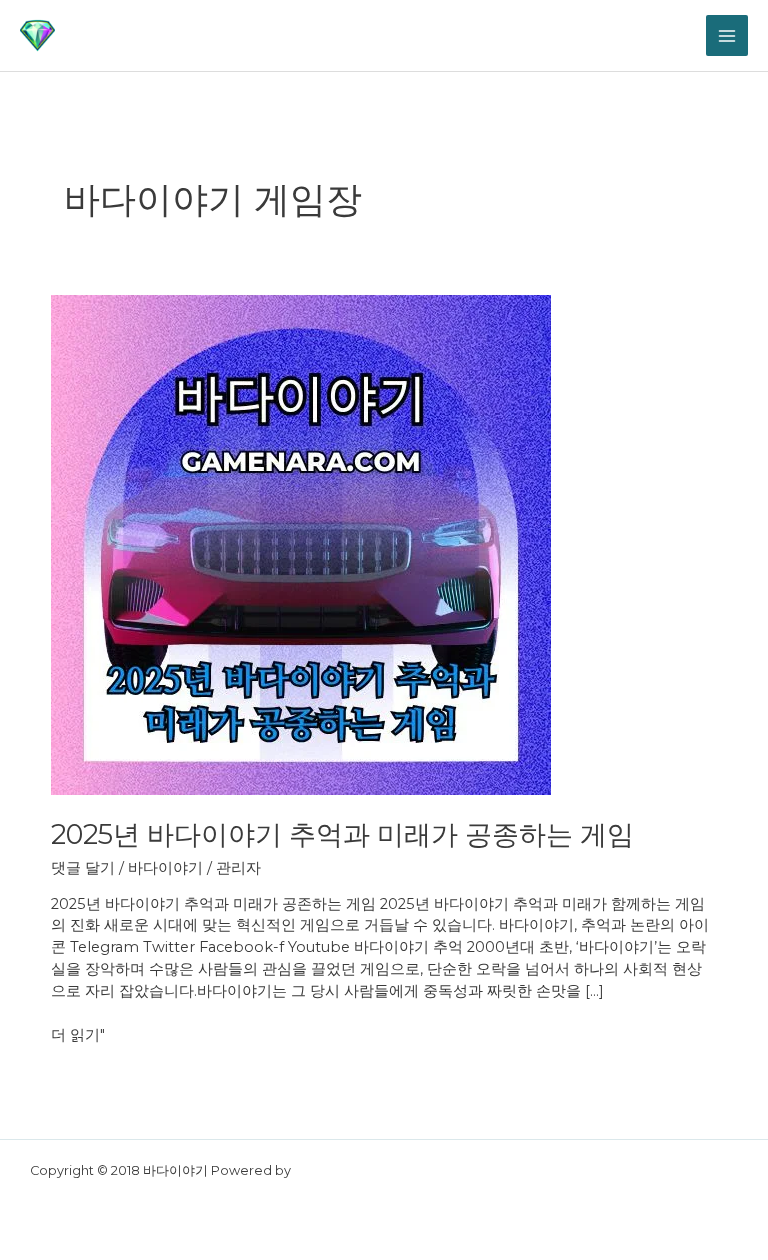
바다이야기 (165, 868)
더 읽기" (78, 1034)
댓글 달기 (83, 868)
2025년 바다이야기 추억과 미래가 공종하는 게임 (342, 834)
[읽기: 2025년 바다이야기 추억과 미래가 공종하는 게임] (301, 544)
